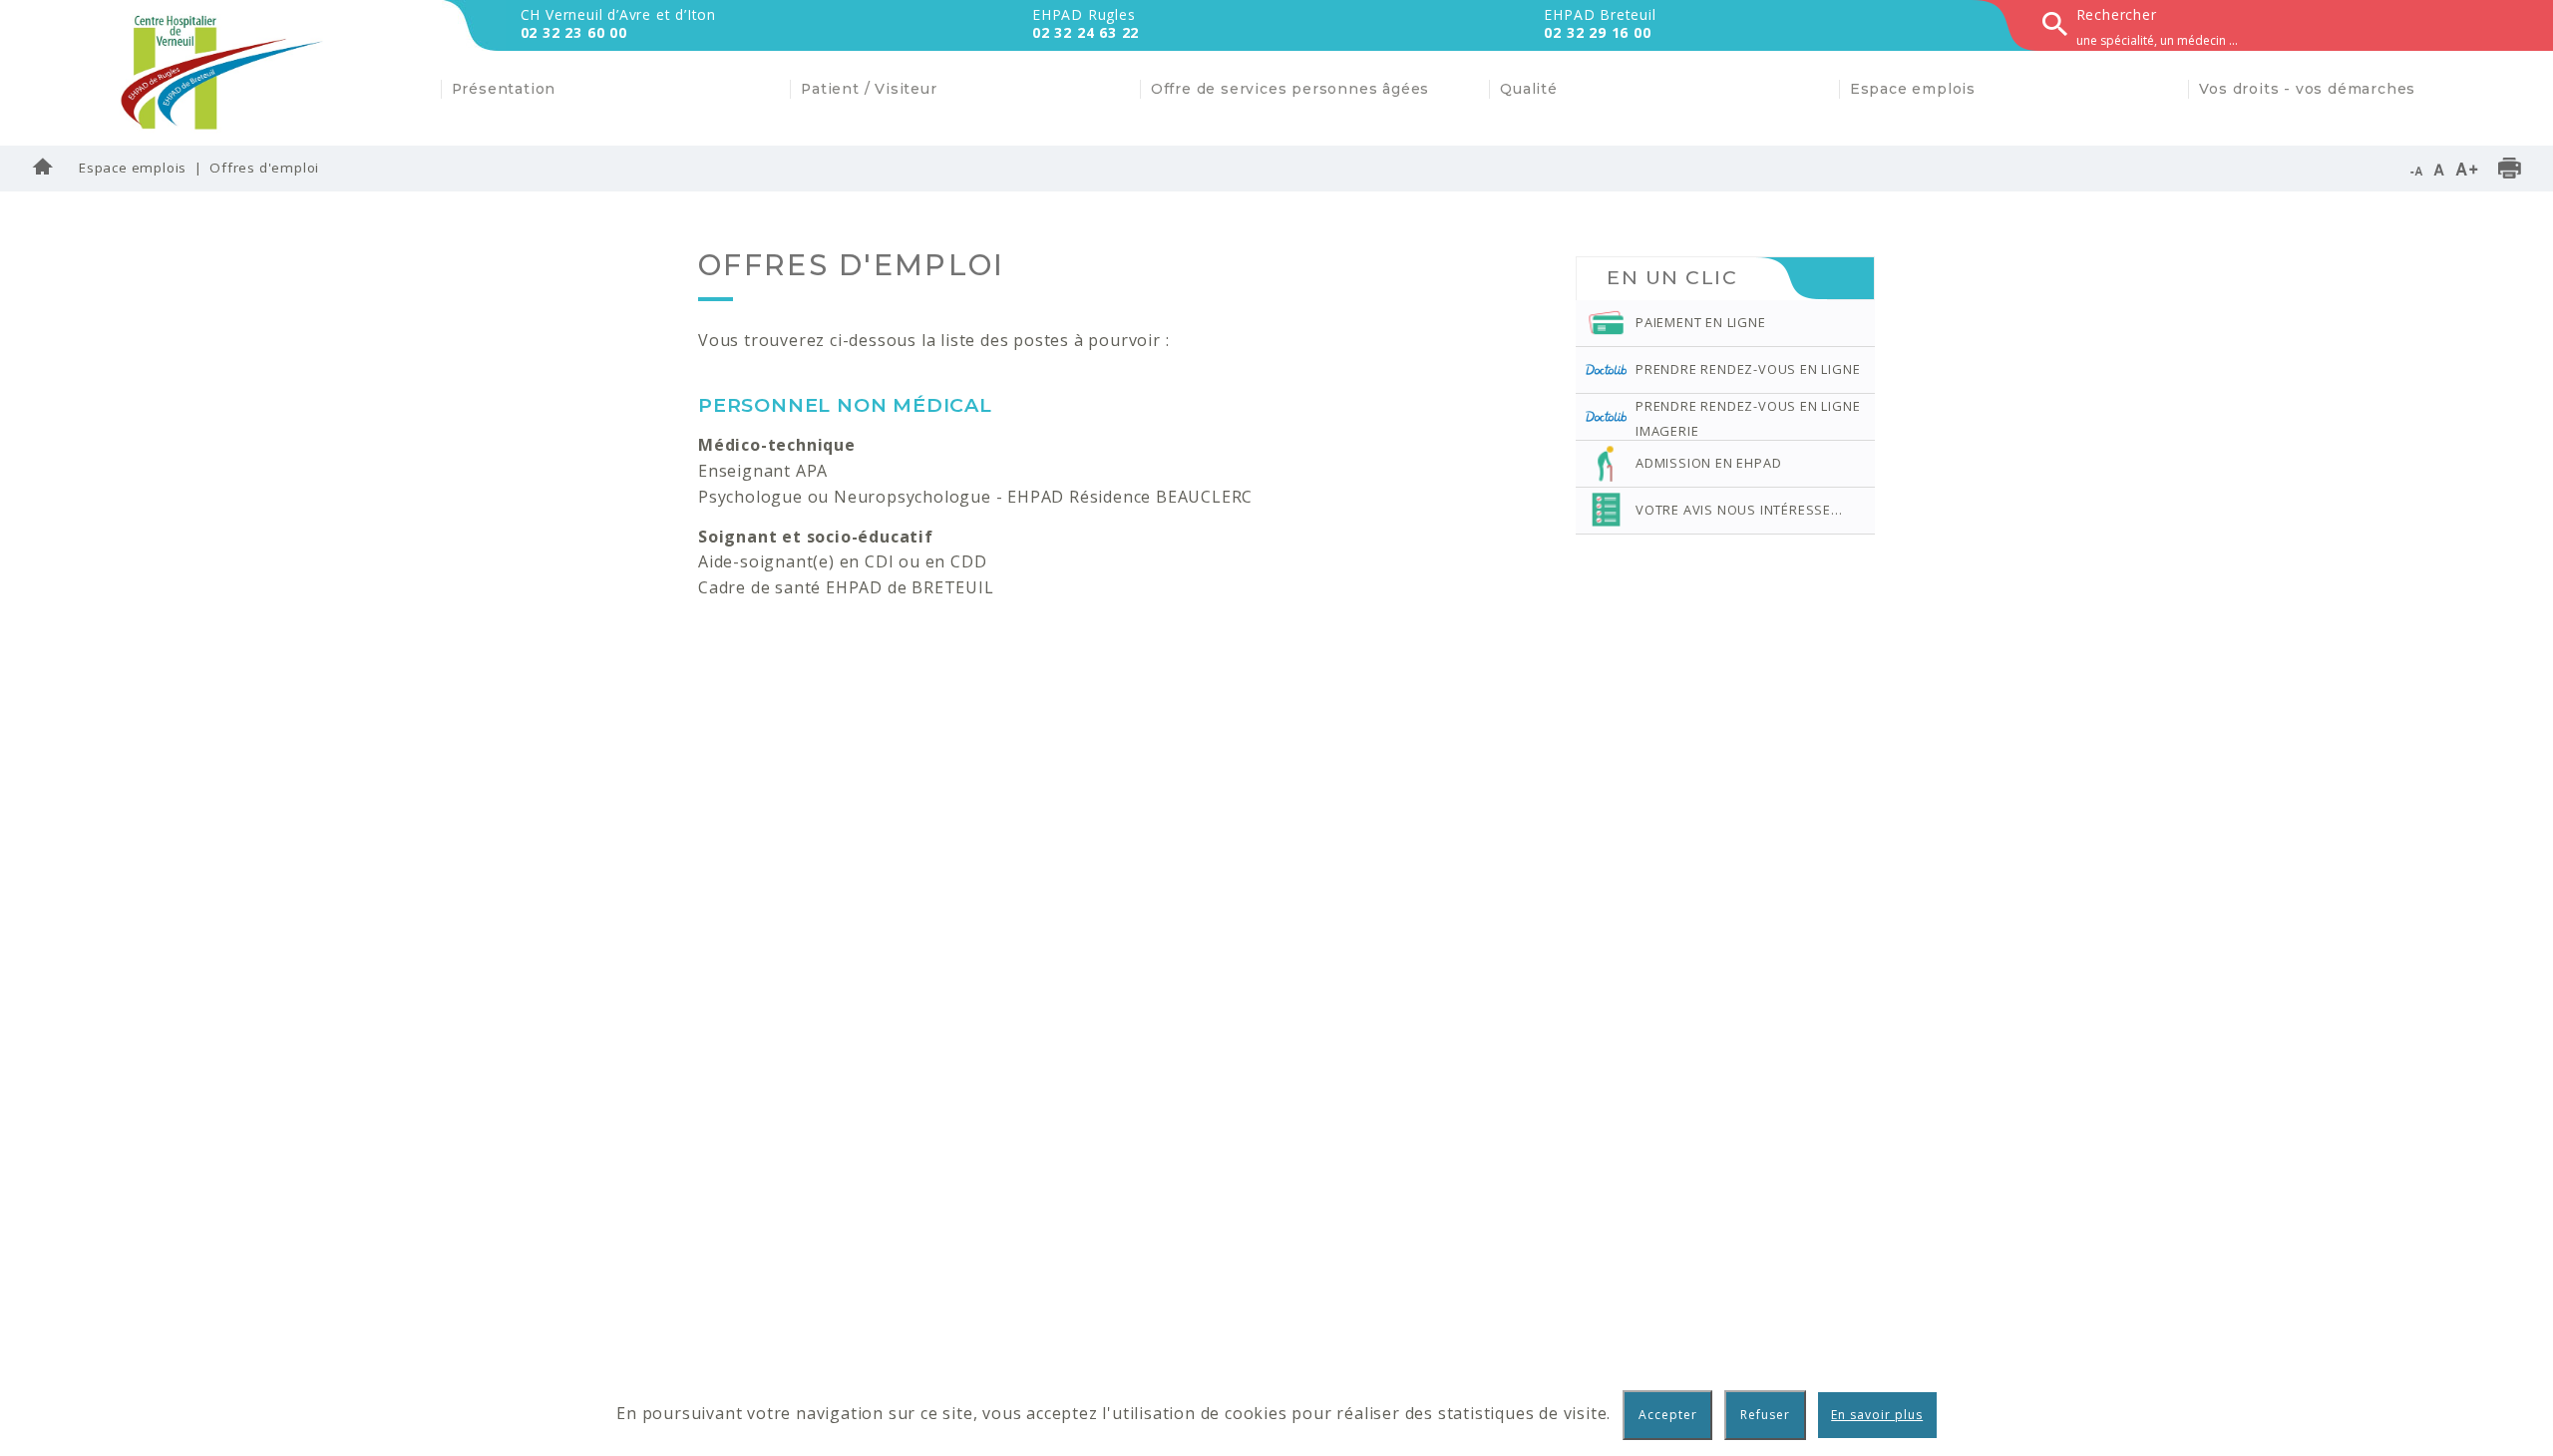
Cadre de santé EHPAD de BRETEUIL (846, 587)
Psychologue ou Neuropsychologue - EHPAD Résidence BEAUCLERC (975, 497)
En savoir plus (1877, 1415)
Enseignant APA (763, 471)
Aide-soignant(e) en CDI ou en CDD (842, 561)
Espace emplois (133, 168)
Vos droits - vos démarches (2307, 89)
